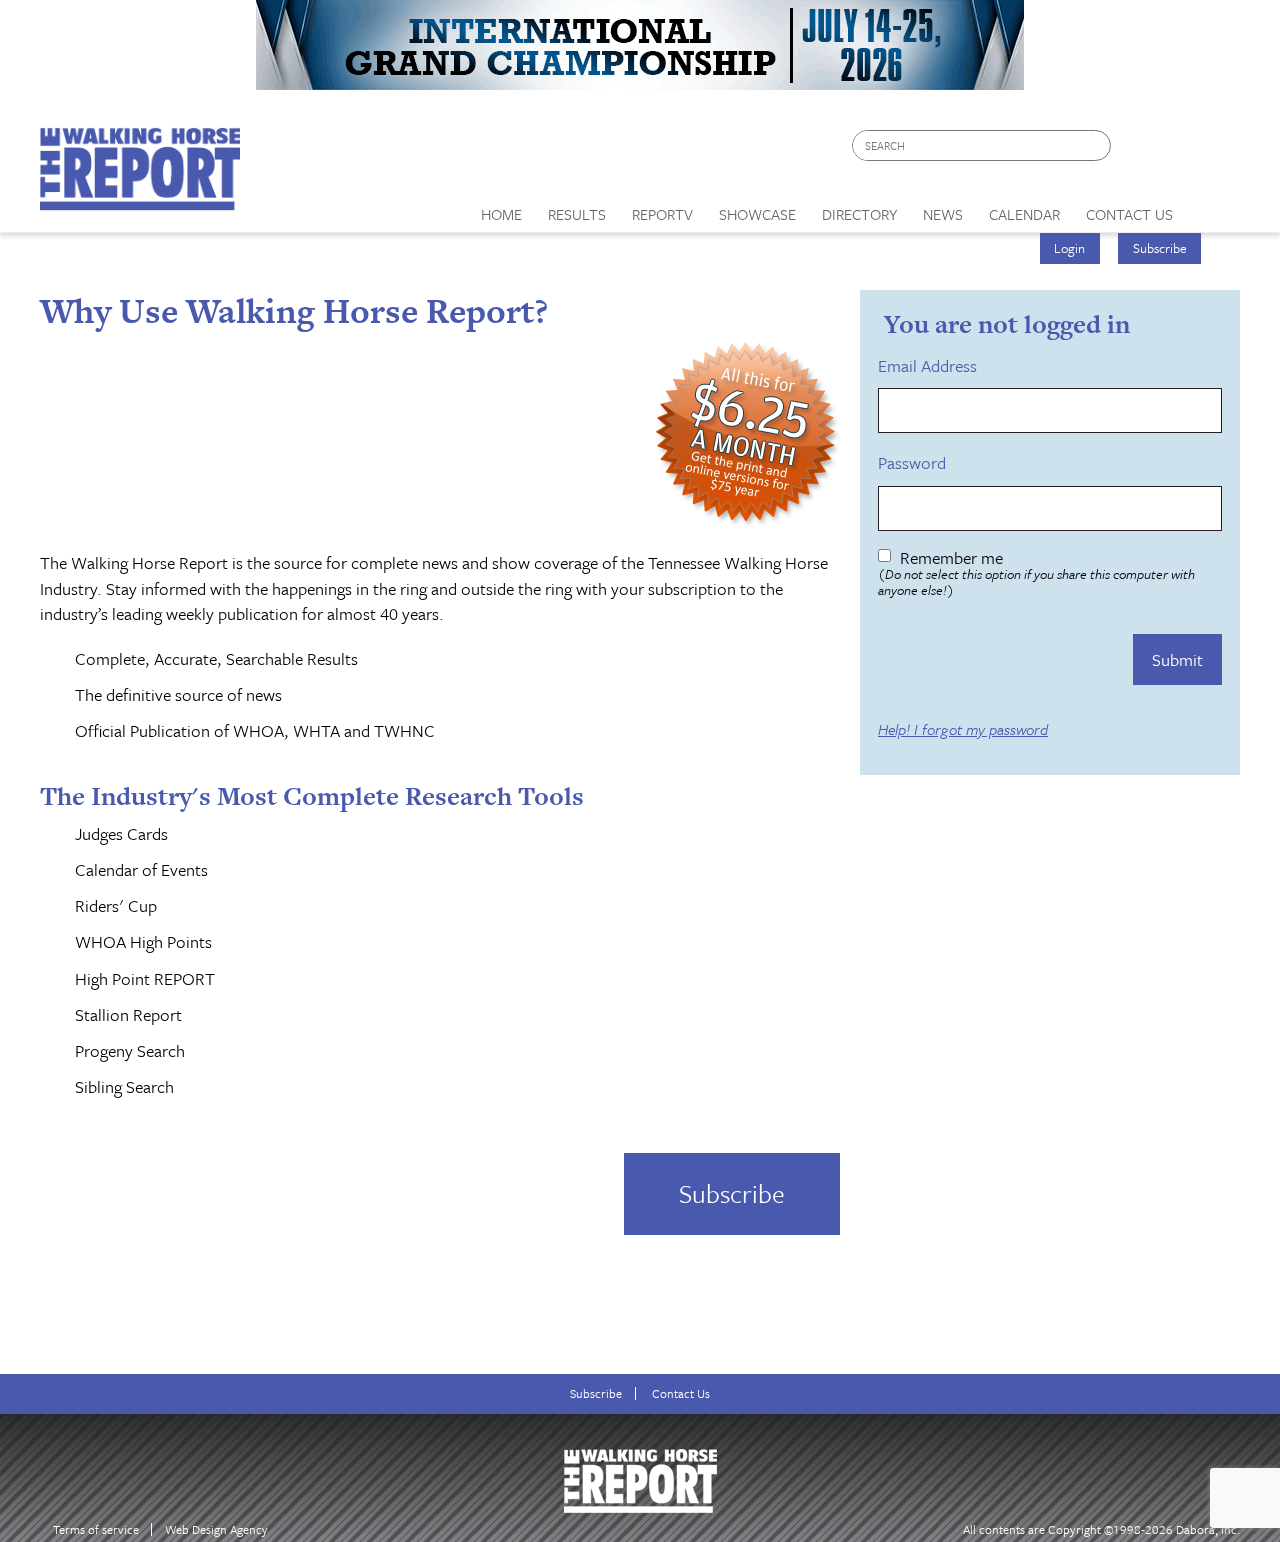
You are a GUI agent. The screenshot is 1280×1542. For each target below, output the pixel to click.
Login (1069, 248)
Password (915, 463)
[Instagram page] (1212, 150)
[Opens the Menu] (1213, 207)
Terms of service (96, 1529)
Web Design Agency (216, 1529)
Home (501, 214)
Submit (1177, 659)
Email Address (931, 366)
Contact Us (681, 1393)
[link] (501, 209)
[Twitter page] (1174, 150)
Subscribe (1160, 248)
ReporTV (662, 214)
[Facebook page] (1136, 150)
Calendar (1024, 214)
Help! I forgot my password (963, 730)
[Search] (1097, 145)
